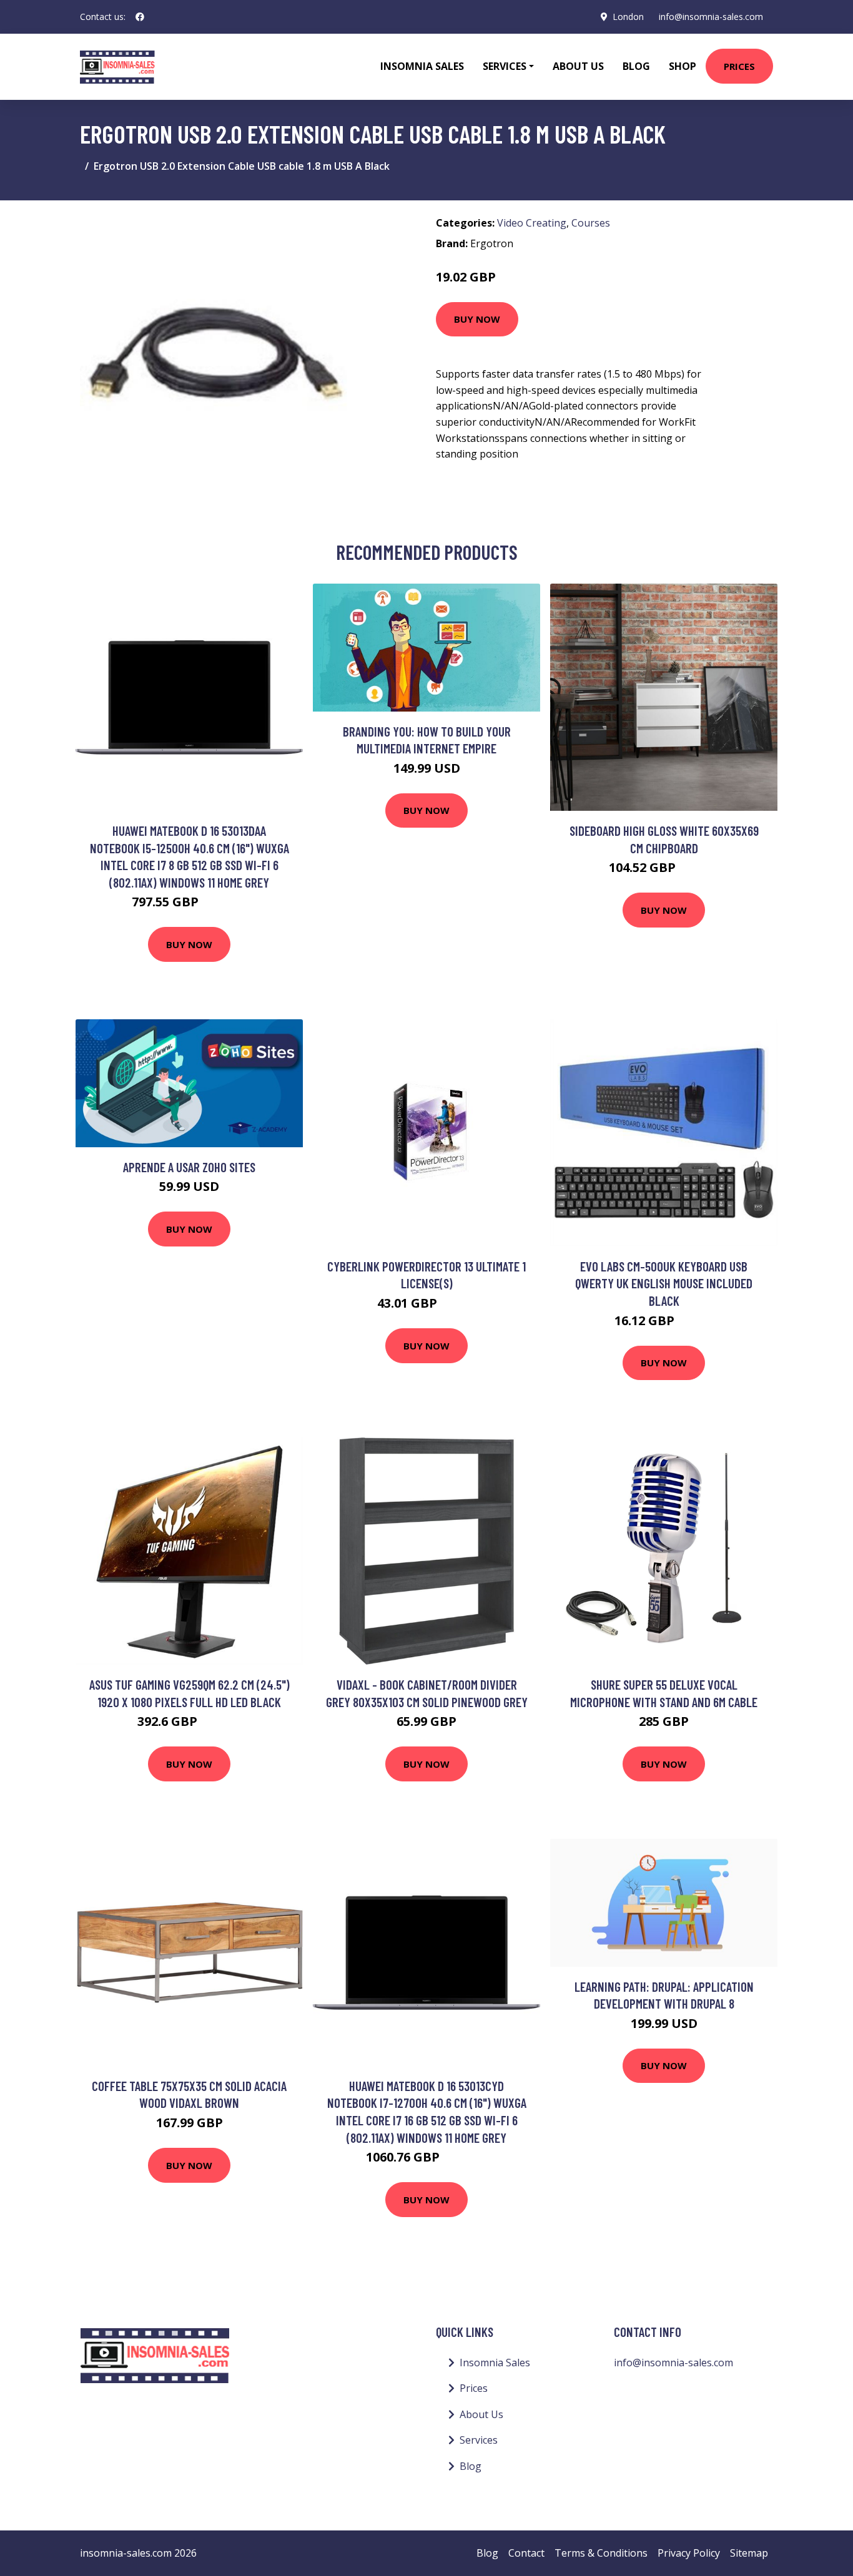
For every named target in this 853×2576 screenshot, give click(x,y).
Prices (739, 66)
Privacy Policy (689, 2553)
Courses (591, 223)
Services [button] (505, 66)
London (628, 17)
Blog (636, 66)
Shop (683, 66)
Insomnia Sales (422, 66)
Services (479, 2440)
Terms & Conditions (601, 2553)
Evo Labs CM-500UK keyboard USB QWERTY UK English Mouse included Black (664, 1283)
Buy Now (477, 319)
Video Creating (532, 223)
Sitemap (749, 2553)
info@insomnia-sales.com (711, 17)
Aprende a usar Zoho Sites (189, 1167)
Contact (526, 2553)
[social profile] (140, 17)
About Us (578, 66)
